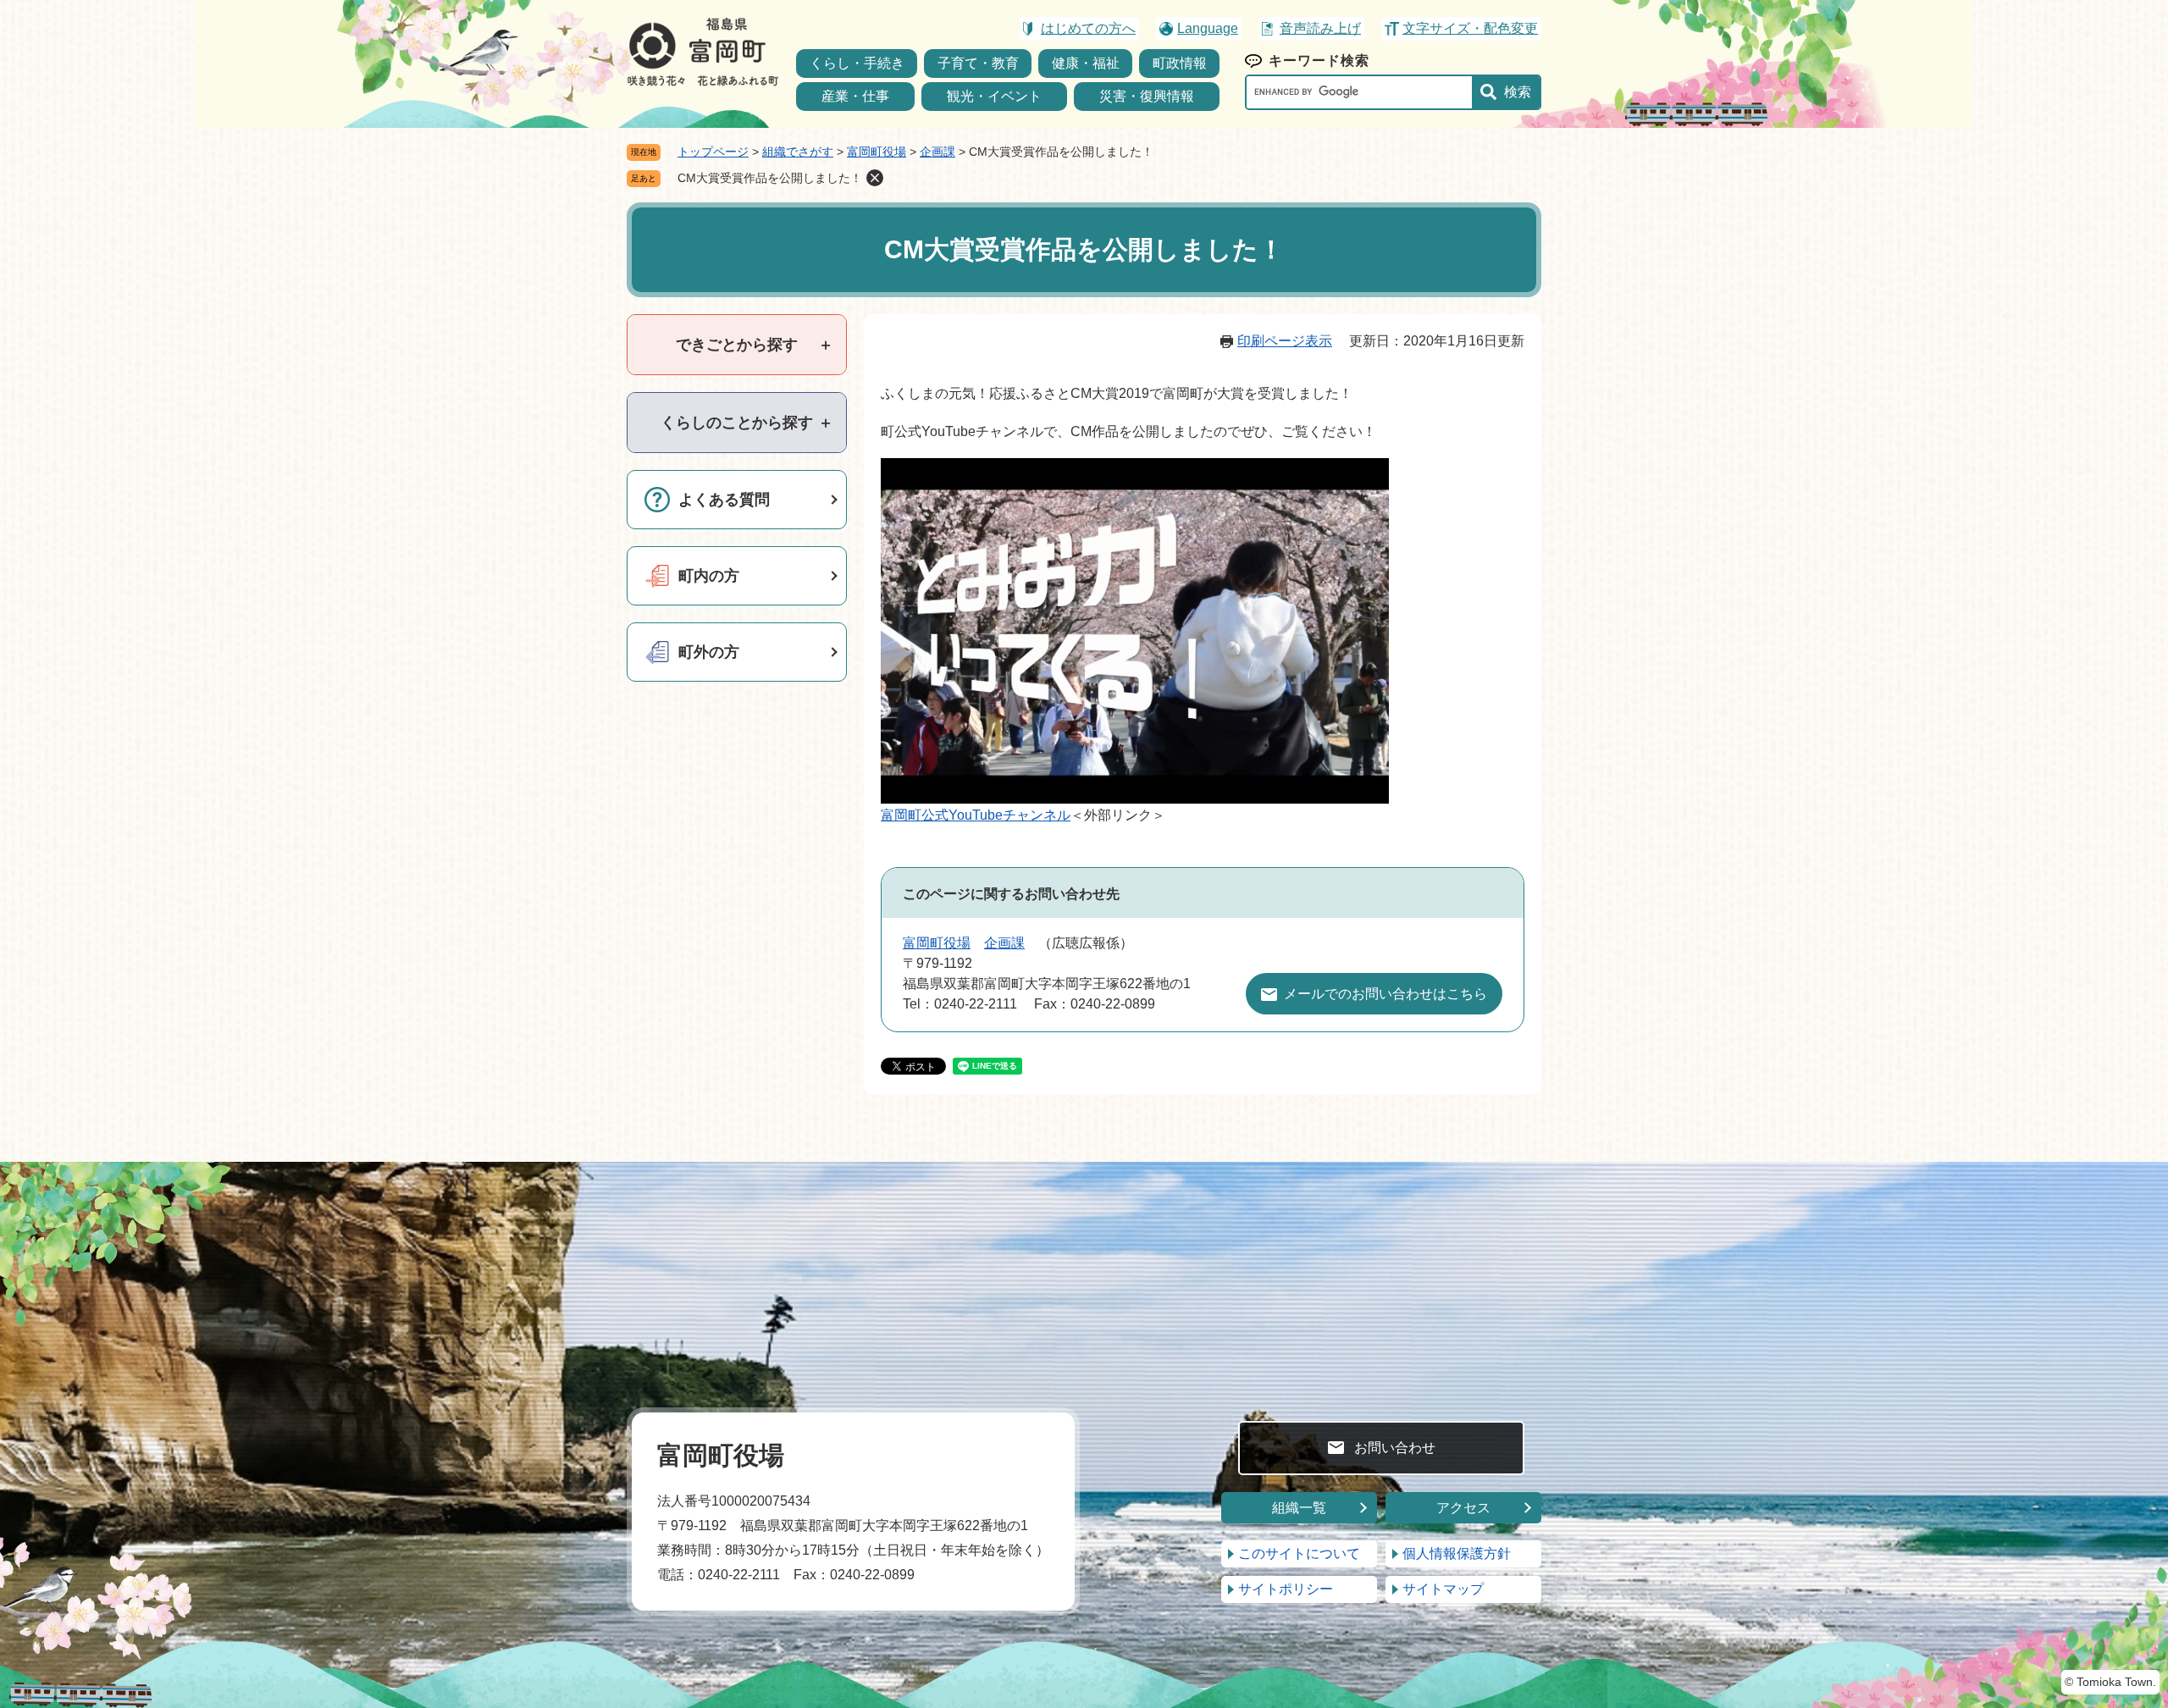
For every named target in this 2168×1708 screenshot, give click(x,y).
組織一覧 (1299, 1508)
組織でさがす (798, 152)
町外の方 (709, 652)
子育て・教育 (978, 63)
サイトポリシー (1286, 1589)
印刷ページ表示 (1285, 341)
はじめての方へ (1088, 28)
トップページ (713, 152)
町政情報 (1180, 63)
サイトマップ (1443, 1589)
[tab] (737, 345)
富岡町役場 (877, 152)
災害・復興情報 (1147, 96)
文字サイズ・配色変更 (1470, 28)
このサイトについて (1299, 1553)
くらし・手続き (857, 63)
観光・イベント (994, 96)
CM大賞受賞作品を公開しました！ (770, 178)
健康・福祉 (1086, 63)
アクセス (1463, 1508)
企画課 (937, 152)
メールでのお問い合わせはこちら (1385, 994)
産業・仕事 (855, 96)
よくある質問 (724, 500)
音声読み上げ (1320, 28)
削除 (875, 178)
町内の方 (709, 576)
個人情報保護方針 (1457, 1553)
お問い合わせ (1395, 1448)
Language (1208, 28)
